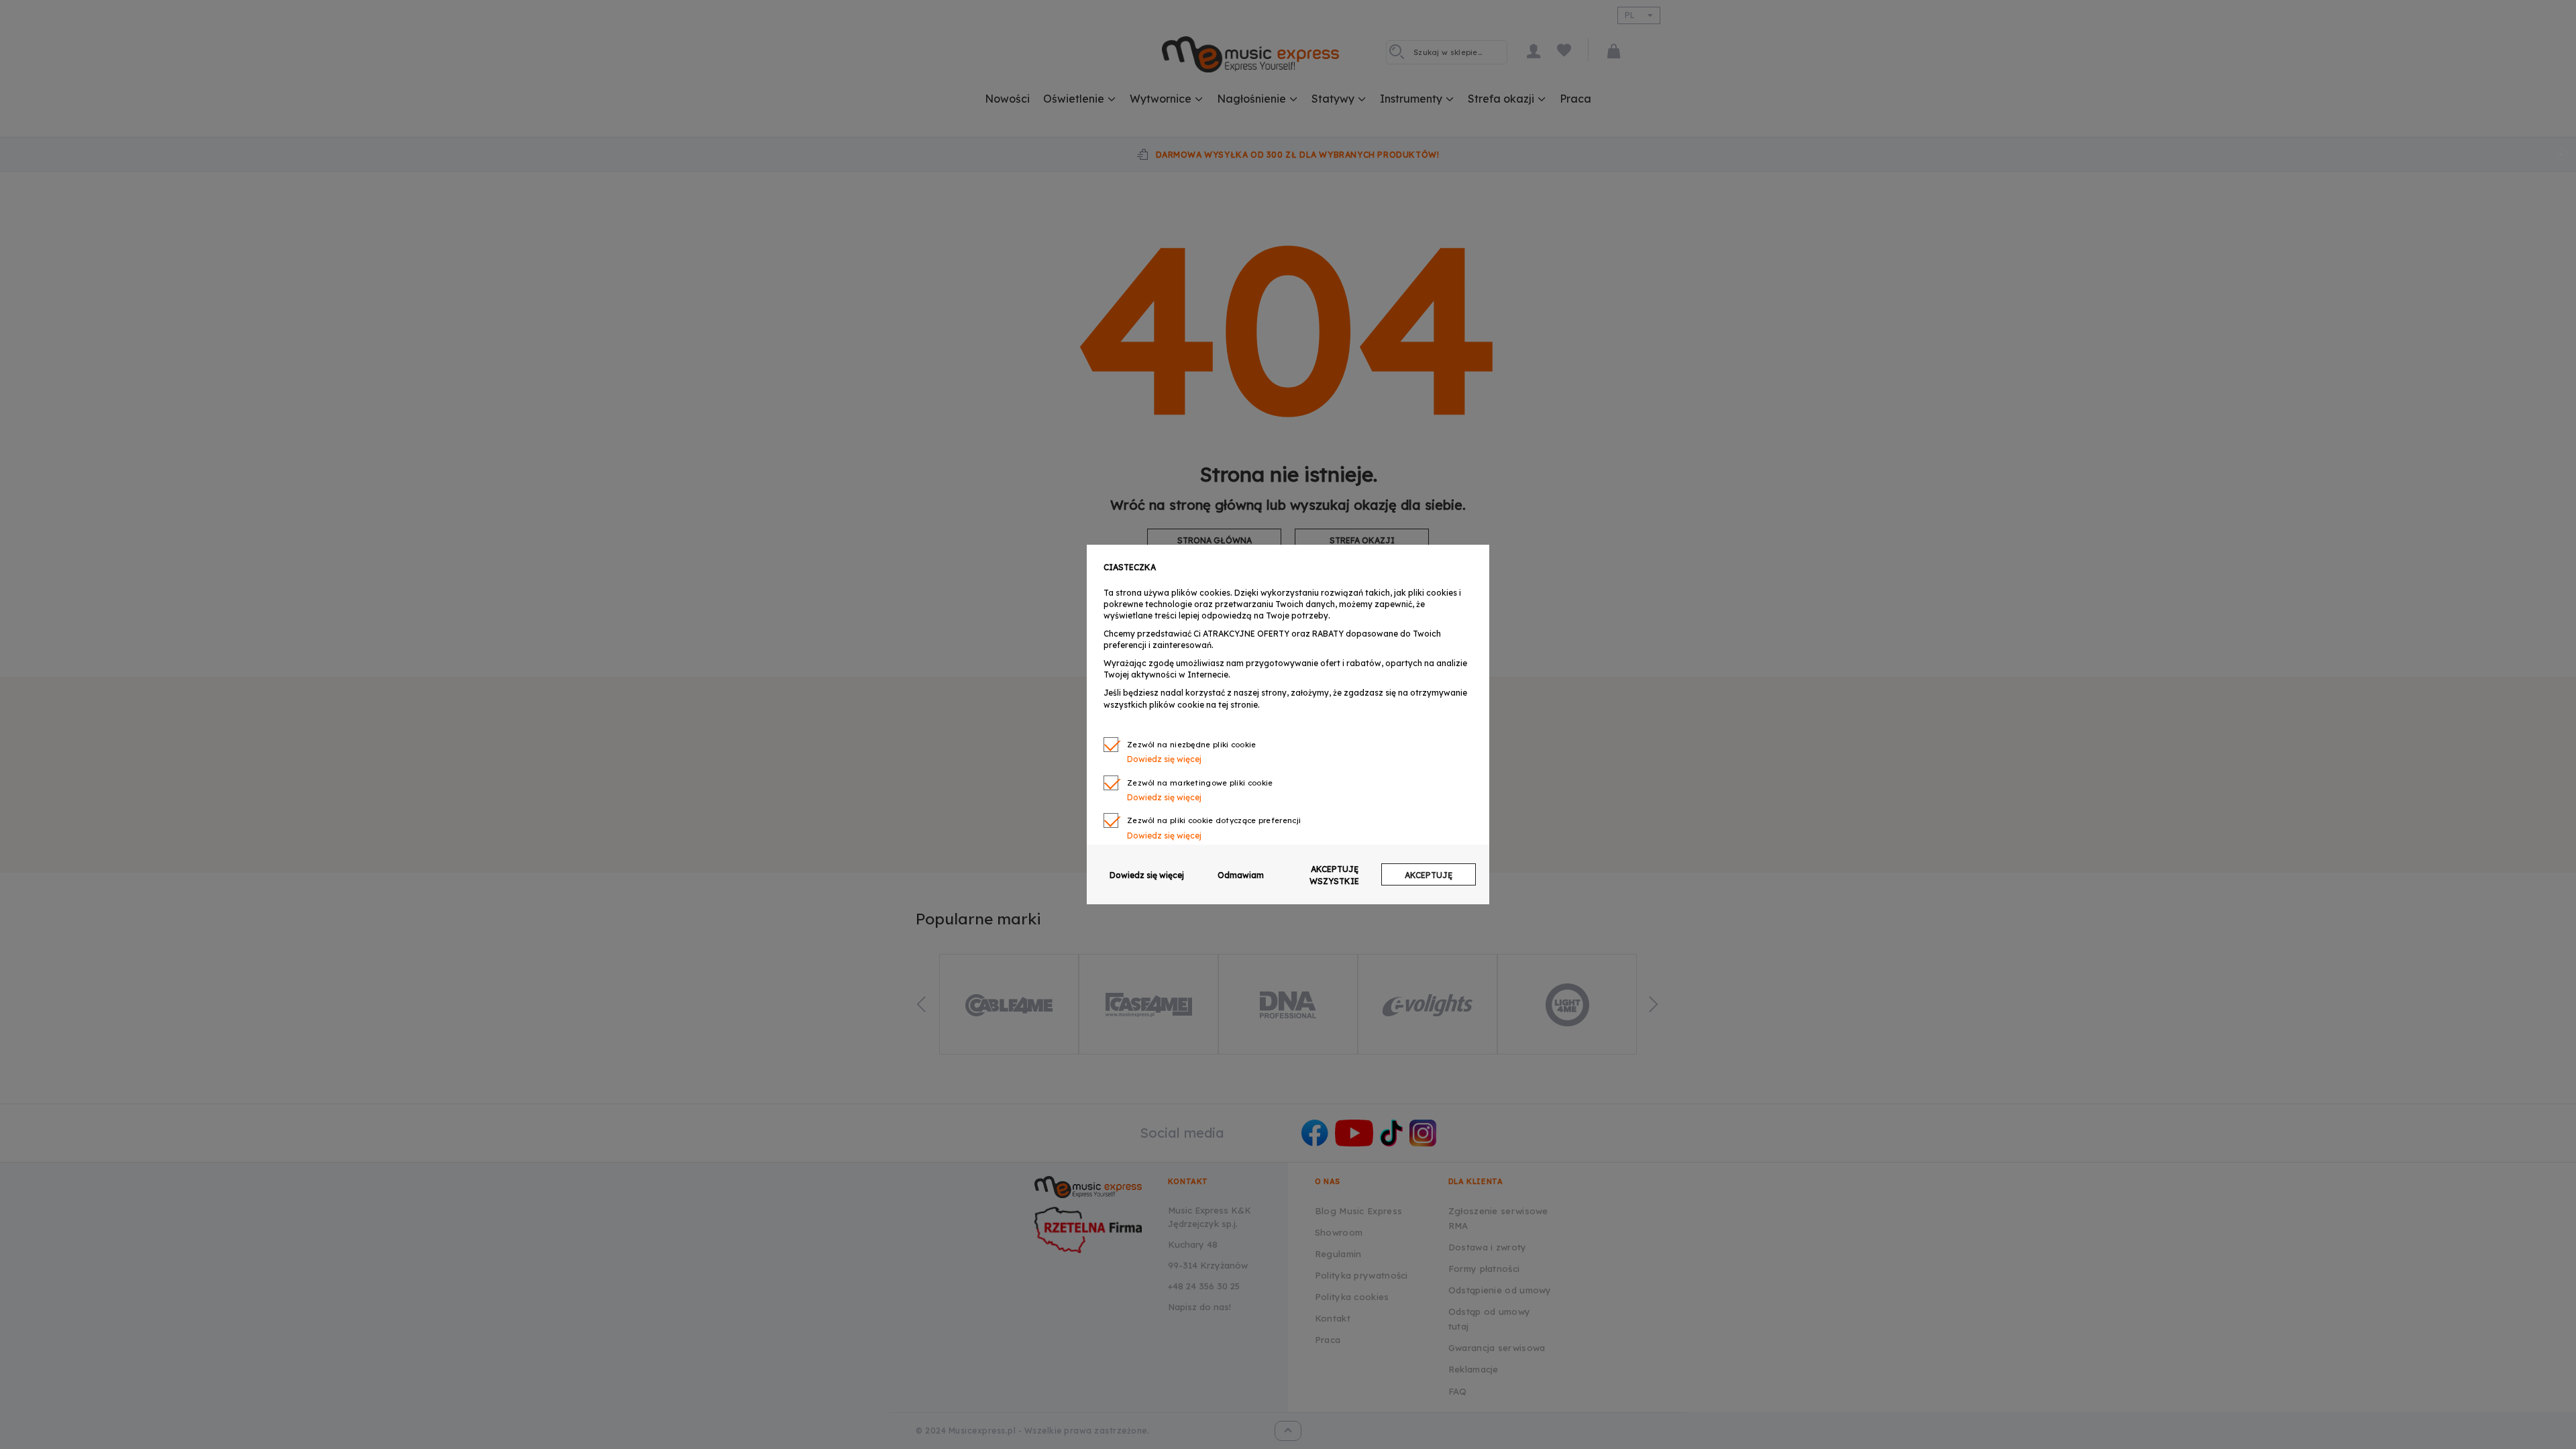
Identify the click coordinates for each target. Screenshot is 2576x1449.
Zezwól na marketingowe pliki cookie (1200, 783)
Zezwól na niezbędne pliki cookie (1192, 745)
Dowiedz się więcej (1147, 875)
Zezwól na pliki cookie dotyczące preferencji (1214, 820)
